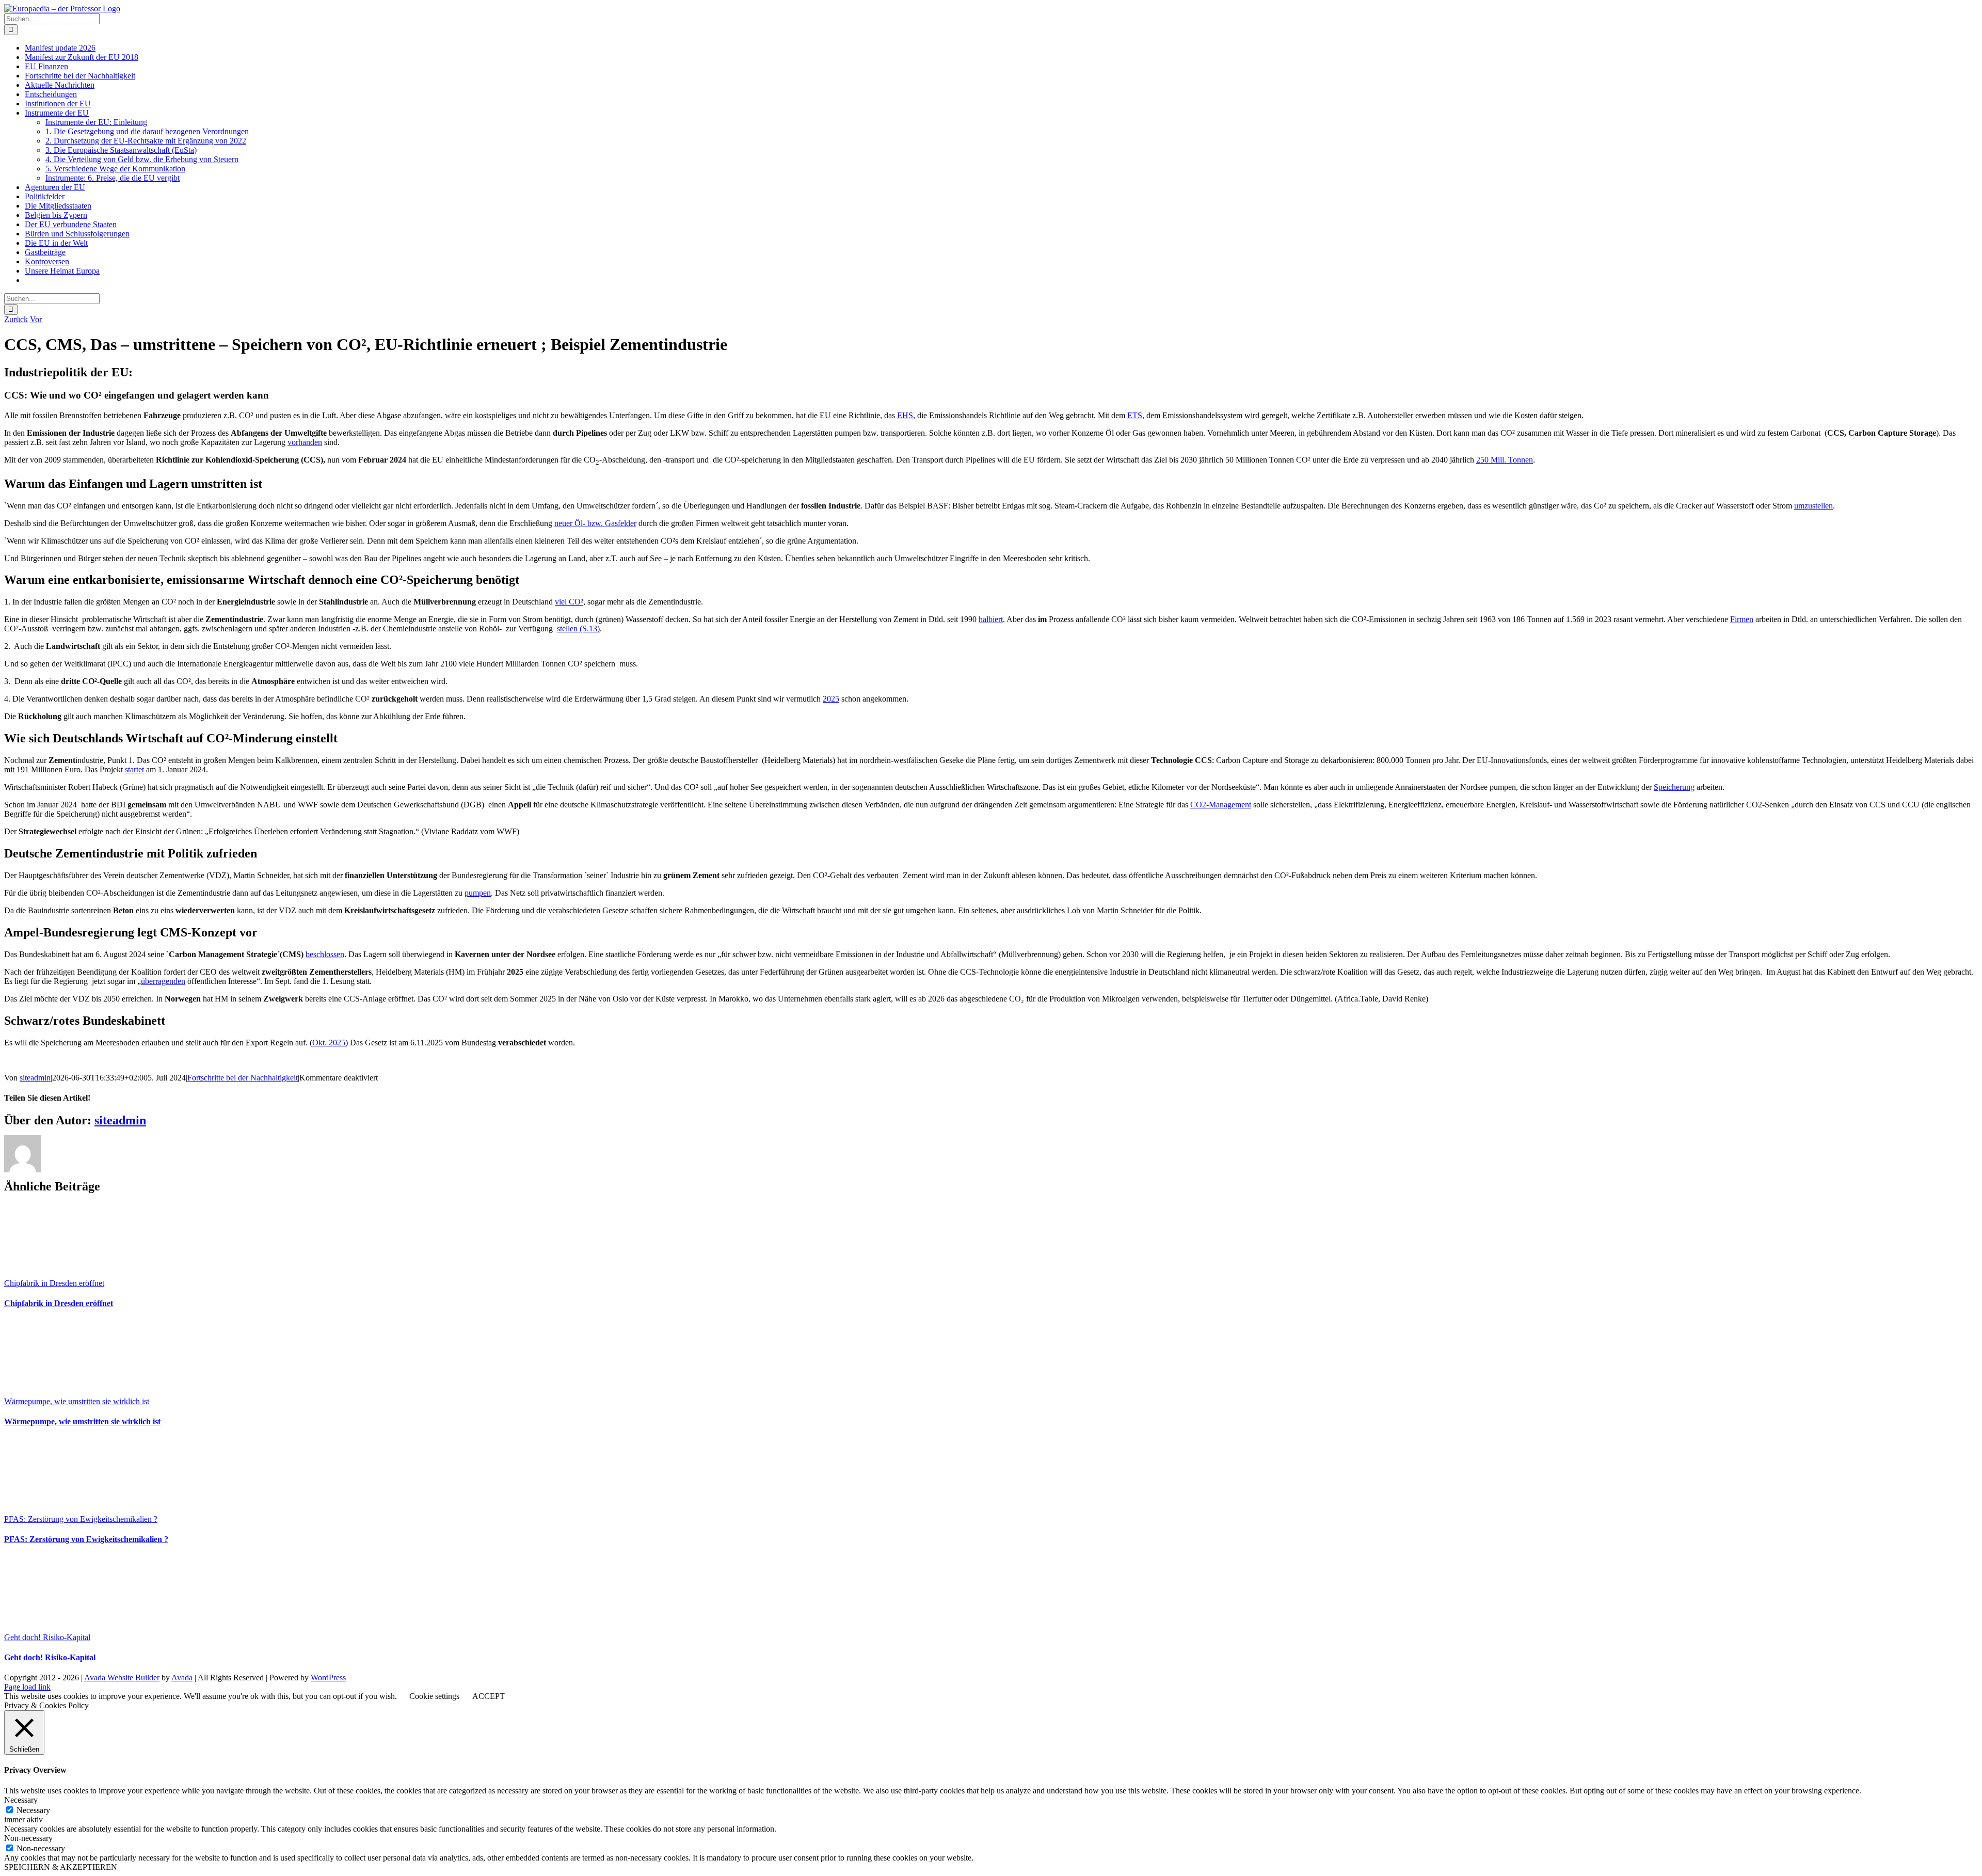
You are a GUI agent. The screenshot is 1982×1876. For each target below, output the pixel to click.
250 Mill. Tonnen (1505, 460)
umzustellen (1813, 506)
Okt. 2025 (329, 1043)
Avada (182, 1678)
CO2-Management (1221, 805)
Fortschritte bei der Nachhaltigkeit (243, 1078)
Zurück (16, 319)
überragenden (163, 981)
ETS (1135, 415)
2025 (831, 699)
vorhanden (305, 442)
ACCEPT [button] (489, 1696)
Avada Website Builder (122, 1678)
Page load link (27, 1687)
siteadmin (35, 1078)
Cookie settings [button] (434, 1696)
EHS (905, 415)
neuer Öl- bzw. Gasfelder (595, 523)
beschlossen (325, 954)
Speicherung (1674, 787)
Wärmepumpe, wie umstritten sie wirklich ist (77, 1401)
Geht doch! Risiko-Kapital (47, 1637)
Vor (36, 319)
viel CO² (569, 602)
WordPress (328, 1678)
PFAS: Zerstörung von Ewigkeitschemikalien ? (81, 1519)
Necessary (33, 1810)
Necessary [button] (21, 1800)
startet (134, 769)
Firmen (1742, 619)
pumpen (478, 893)
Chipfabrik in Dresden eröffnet (54, 1283)
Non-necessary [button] (28, 1838)
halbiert (991, 619)
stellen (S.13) (578, 629)
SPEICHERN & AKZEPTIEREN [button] (61, 1867)
